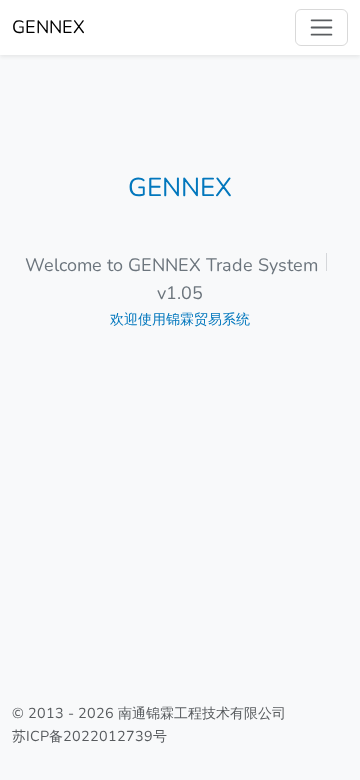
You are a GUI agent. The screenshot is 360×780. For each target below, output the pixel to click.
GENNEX (48, 27)
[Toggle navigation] (321, 27)
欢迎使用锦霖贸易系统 (180, 319)
